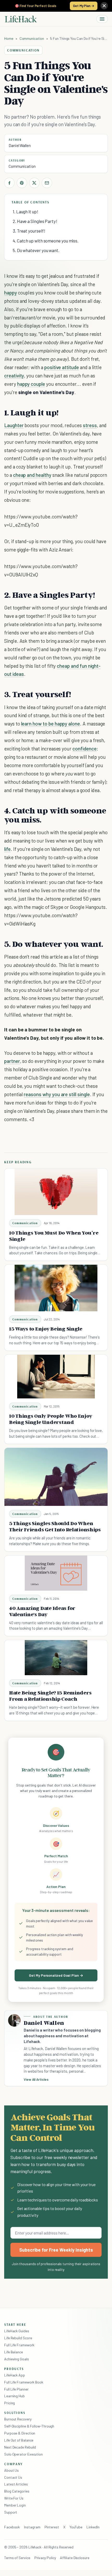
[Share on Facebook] (9, 183)
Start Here (15, 2324)
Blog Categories (17, 2491)
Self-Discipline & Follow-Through (29, 2426)
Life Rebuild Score (18, 2338)
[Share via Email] (47, 183)
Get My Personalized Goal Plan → (56, 1975)
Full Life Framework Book (24, 2382)
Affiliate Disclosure (74, 2558)
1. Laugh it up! (26, 211)
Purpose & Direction (20, 2433)
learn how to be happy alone (51, 724)
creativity (14, 375)
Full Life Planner (16, 2389)
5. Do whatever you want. (36, 250)
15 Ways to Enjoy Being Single (46, 1329)
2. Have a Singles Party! (35, 221)
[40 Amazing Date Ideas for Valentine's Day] (56, 1573)
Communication (32, 38)
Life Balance (14, 2352)
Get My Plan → (84, 6)
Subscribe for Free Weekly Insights (56, 2250)
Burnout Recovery (18, 2419)
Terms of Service (17, 2558)
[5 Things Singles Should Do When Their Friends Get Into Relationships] (56, 1477)
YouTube (76, 2527)
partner (12, 1061)
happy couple (31, 384)
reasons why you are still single (57, 1094)
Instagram (32, 2527)
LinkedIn (93, 2527)
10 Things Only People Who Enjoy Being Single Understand (51, 1419)
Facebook (12, 2527)
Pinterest (52, 2527)
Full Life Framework (19, 2345)
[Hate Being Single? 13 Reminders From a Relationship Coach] (56, 1658)
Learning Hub (14, 2396)
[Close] (104, 6)
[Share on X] (34, 183)
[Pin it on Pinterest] (22, 183)
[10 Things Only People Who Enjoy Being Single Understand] (56, 1377)
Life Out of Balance (19, 2440)
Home (9, 38)
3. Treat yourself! (29, 231)
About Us (11, 2470)
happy (11, 293)
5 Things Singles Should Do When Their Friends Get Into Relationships (55, 1526)
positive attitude (62, 367)
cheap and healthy (32, 475)
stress (90, 425)
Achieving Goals (17, 2359)
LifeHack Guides (17, 2331)
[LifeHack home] (21, 19)
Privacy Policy (45, 2558)
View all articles (36, 2079)
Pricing (10, 2403)
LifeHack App (15, 2375)
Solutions (15, 2413)
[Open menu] (102, 19)
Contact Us (13, 2477)
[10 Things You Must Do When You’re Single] (56, 1192)
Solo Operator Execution (23, 2454)
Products (14, 2369)
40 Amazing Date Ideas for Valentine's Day (42, 1611)
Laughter (14, 425)
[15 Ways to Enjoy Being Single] (56, 1288)
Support (11, 2512)
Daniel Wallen (20, 145)
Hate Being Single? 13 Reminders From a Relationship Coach (50, 1696)
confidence (84, 749)
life (7, 849)
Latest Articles (16, 2484)
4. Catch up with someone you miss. (46, 241)
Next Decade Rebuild (20, 2447)
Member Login (15, 2505)
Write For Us (14, 2498)
